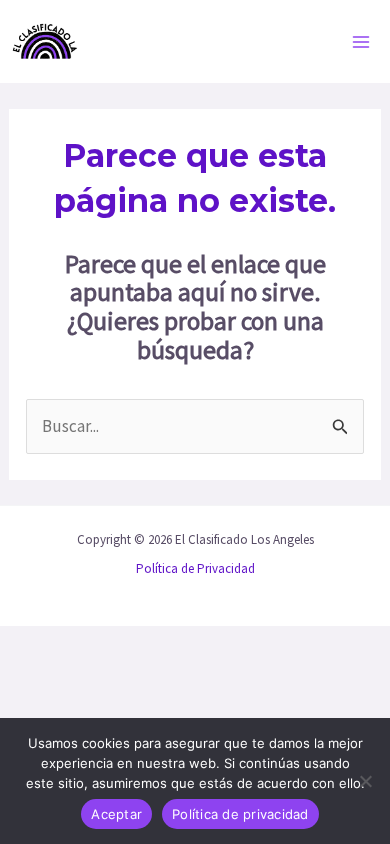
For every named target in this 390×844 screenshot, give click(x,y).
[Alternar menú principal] (362, 42)
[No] (365, 781)
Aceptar (116, 814)
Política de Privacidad (195, 568)
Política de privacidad (240, 814)
